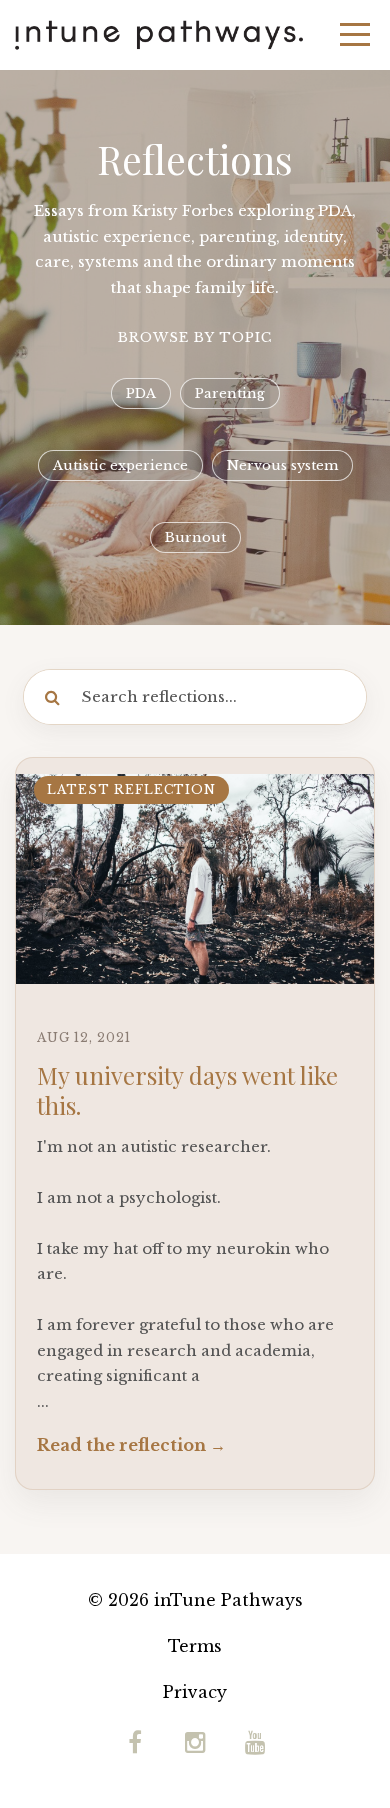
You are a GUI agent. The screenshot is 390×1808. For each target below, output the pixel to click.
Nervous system (282, 465)
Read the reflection (121, 1445)
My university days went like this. (187, 1089)
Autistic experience (120, 465)
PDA (141, 393)
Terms (195, 1646)
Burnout (195, 537)
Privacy (195, 1692)
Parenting (230, 393)
